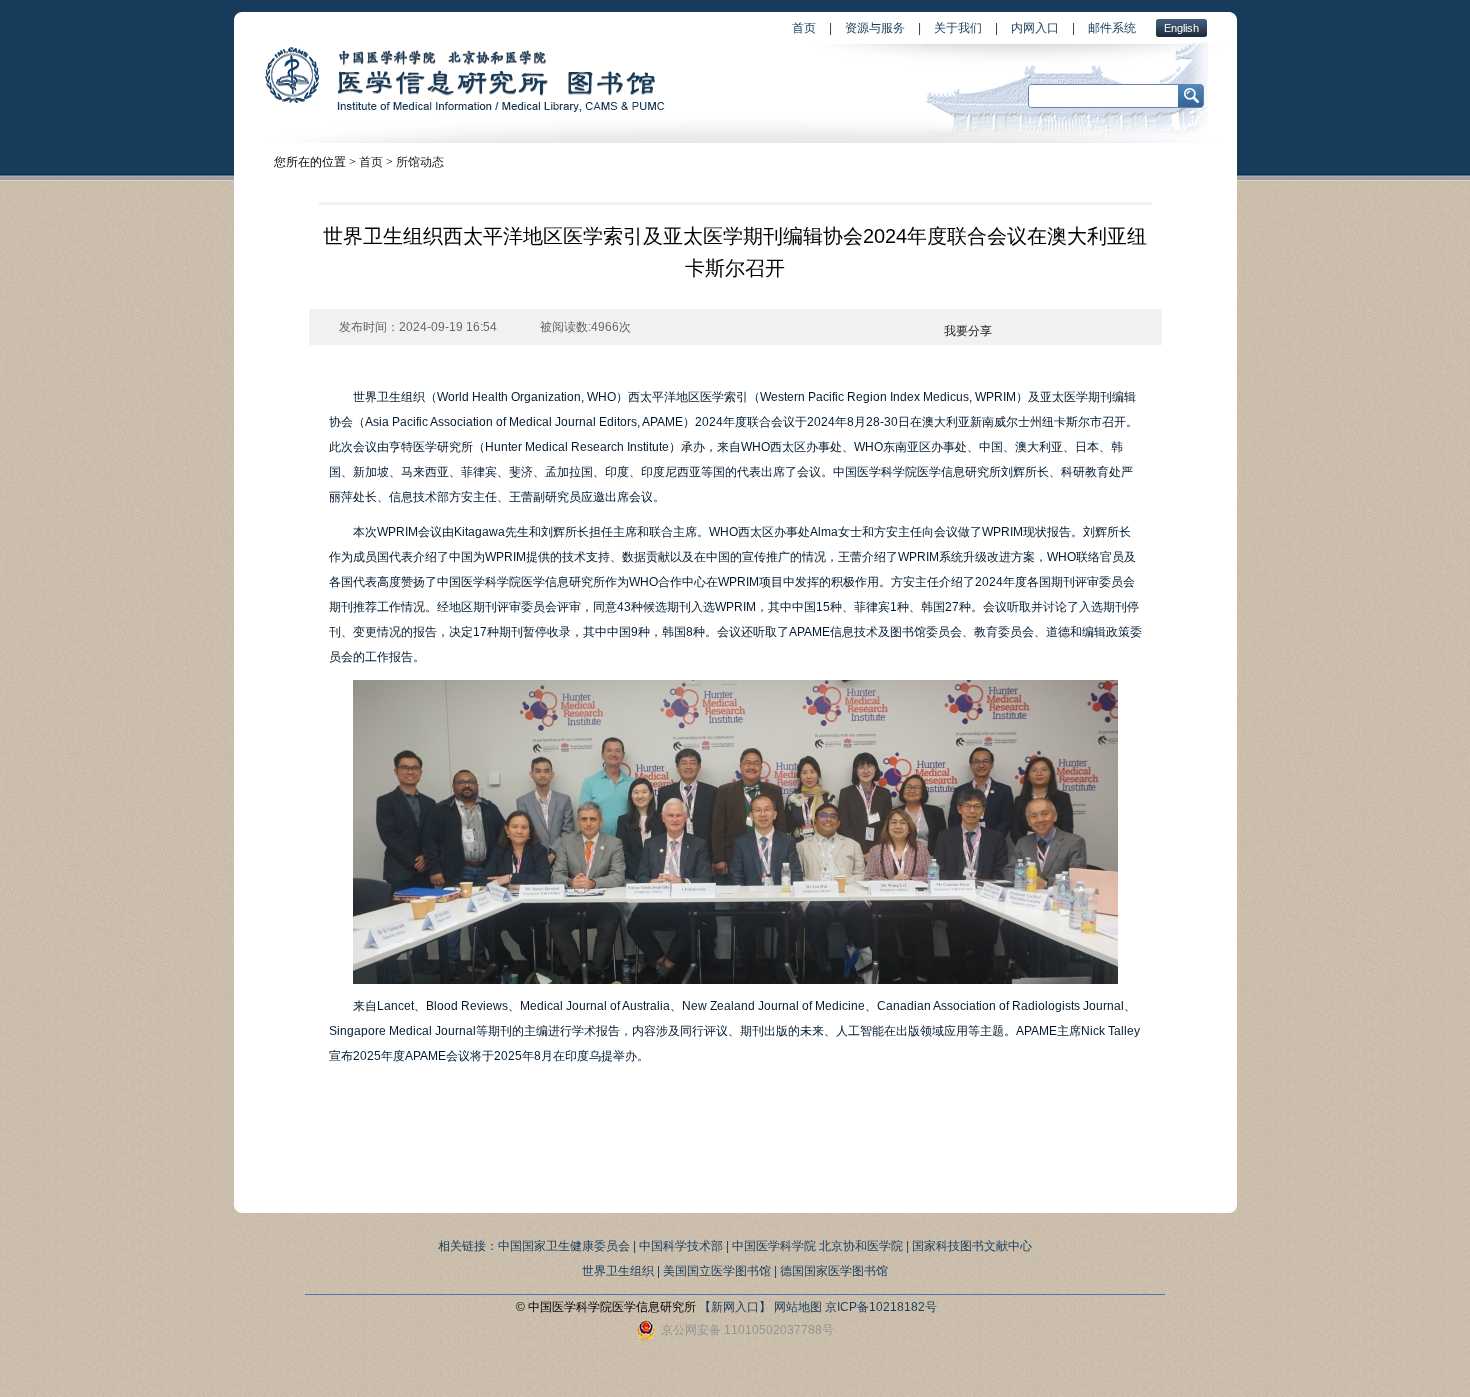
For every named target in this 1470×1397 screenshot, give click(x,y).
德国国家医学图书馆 (834, 1271)
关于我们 (958, 28)
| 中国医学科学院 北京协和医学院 (814, 1246)
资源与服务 (875, 28)
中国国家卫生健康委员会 (564, 1246)
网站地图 (798, 1307)
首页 (804, 28)
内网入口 (1035, 28)
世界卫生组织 (618, 1271)
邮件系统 (1112, 28)
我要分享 (968, 331)
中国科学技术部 (681, 1246)
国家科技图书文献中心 (972, 1246)
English (1181, 28)
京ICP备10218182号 (881, 1307)
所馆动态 (420, 162)
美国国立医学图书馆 (717, 1271)
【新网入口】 (735, 1307)
